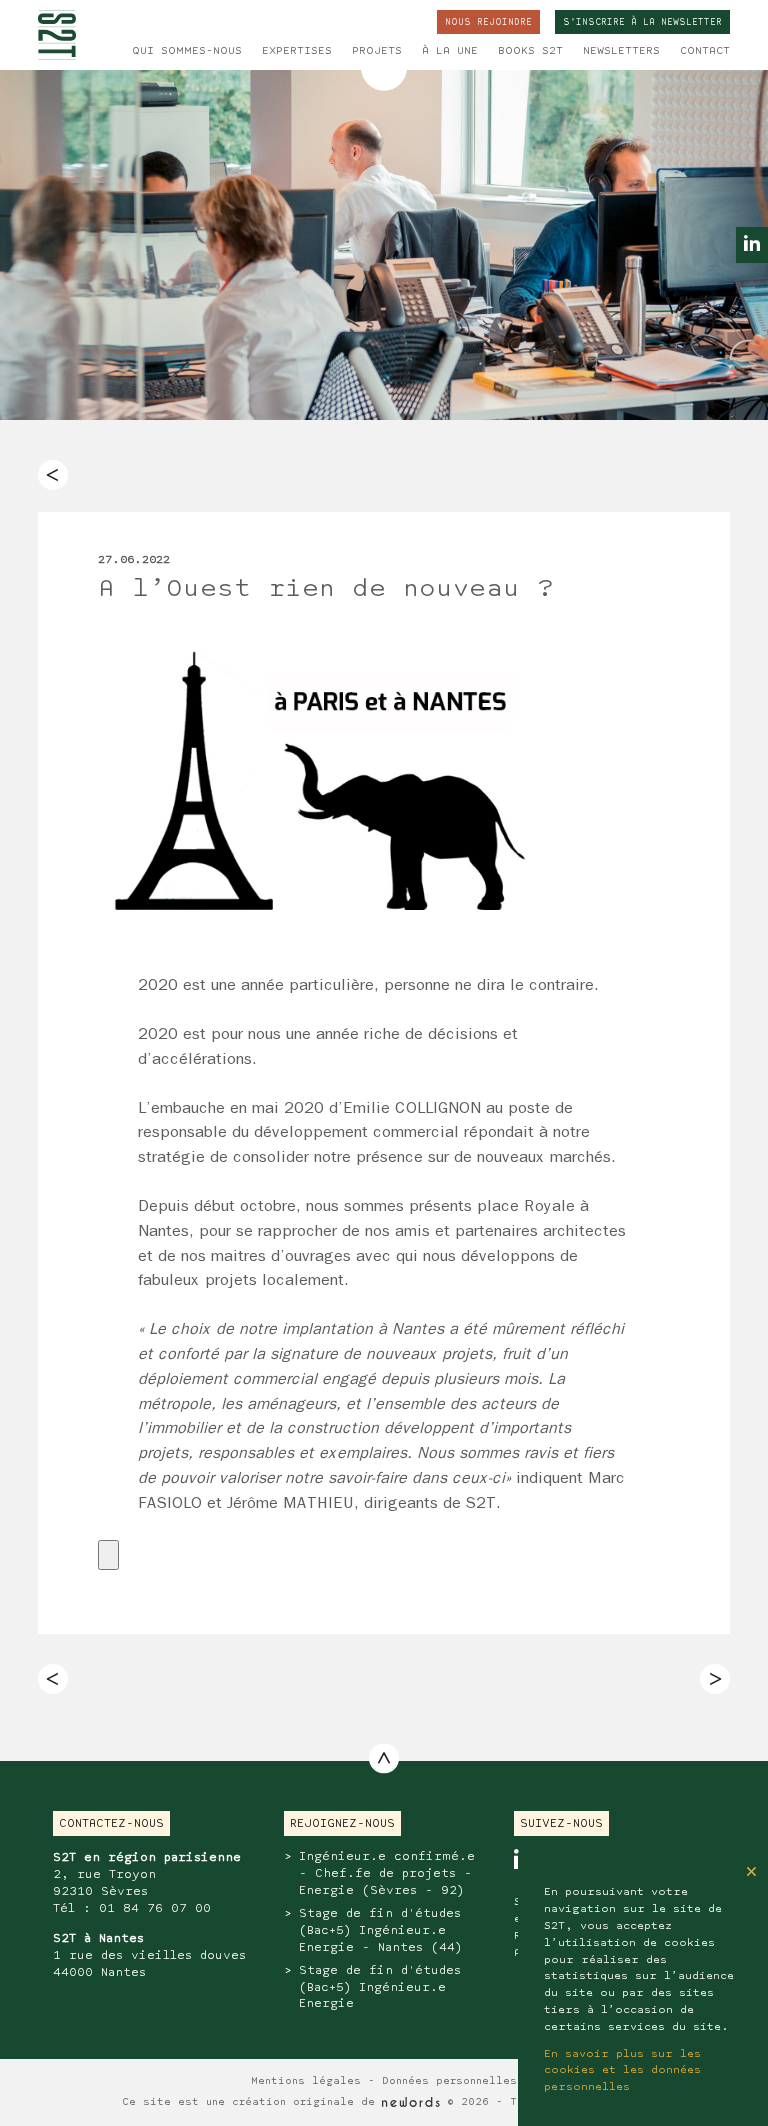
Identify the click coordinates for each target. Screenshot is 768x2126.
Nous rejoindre (488, 22)
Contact (705, 51)
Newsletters (621, 51)
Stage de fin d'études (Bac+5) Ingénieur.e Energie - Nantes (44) (380, 1930)
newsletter (642, 22)
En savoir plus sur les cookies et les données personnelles (622, 2071)
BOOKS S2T (530, 51)
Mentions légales (306, 2081)
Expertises (297, 51)
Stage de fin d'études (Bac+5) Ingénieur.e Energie (380, 1987)
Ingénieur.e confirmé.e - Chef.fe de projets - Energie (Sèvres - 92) (387, 1873)
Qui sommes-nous (187, 51)
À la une (450, 51)
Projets (377, 51)
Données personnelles (449, 2081)
